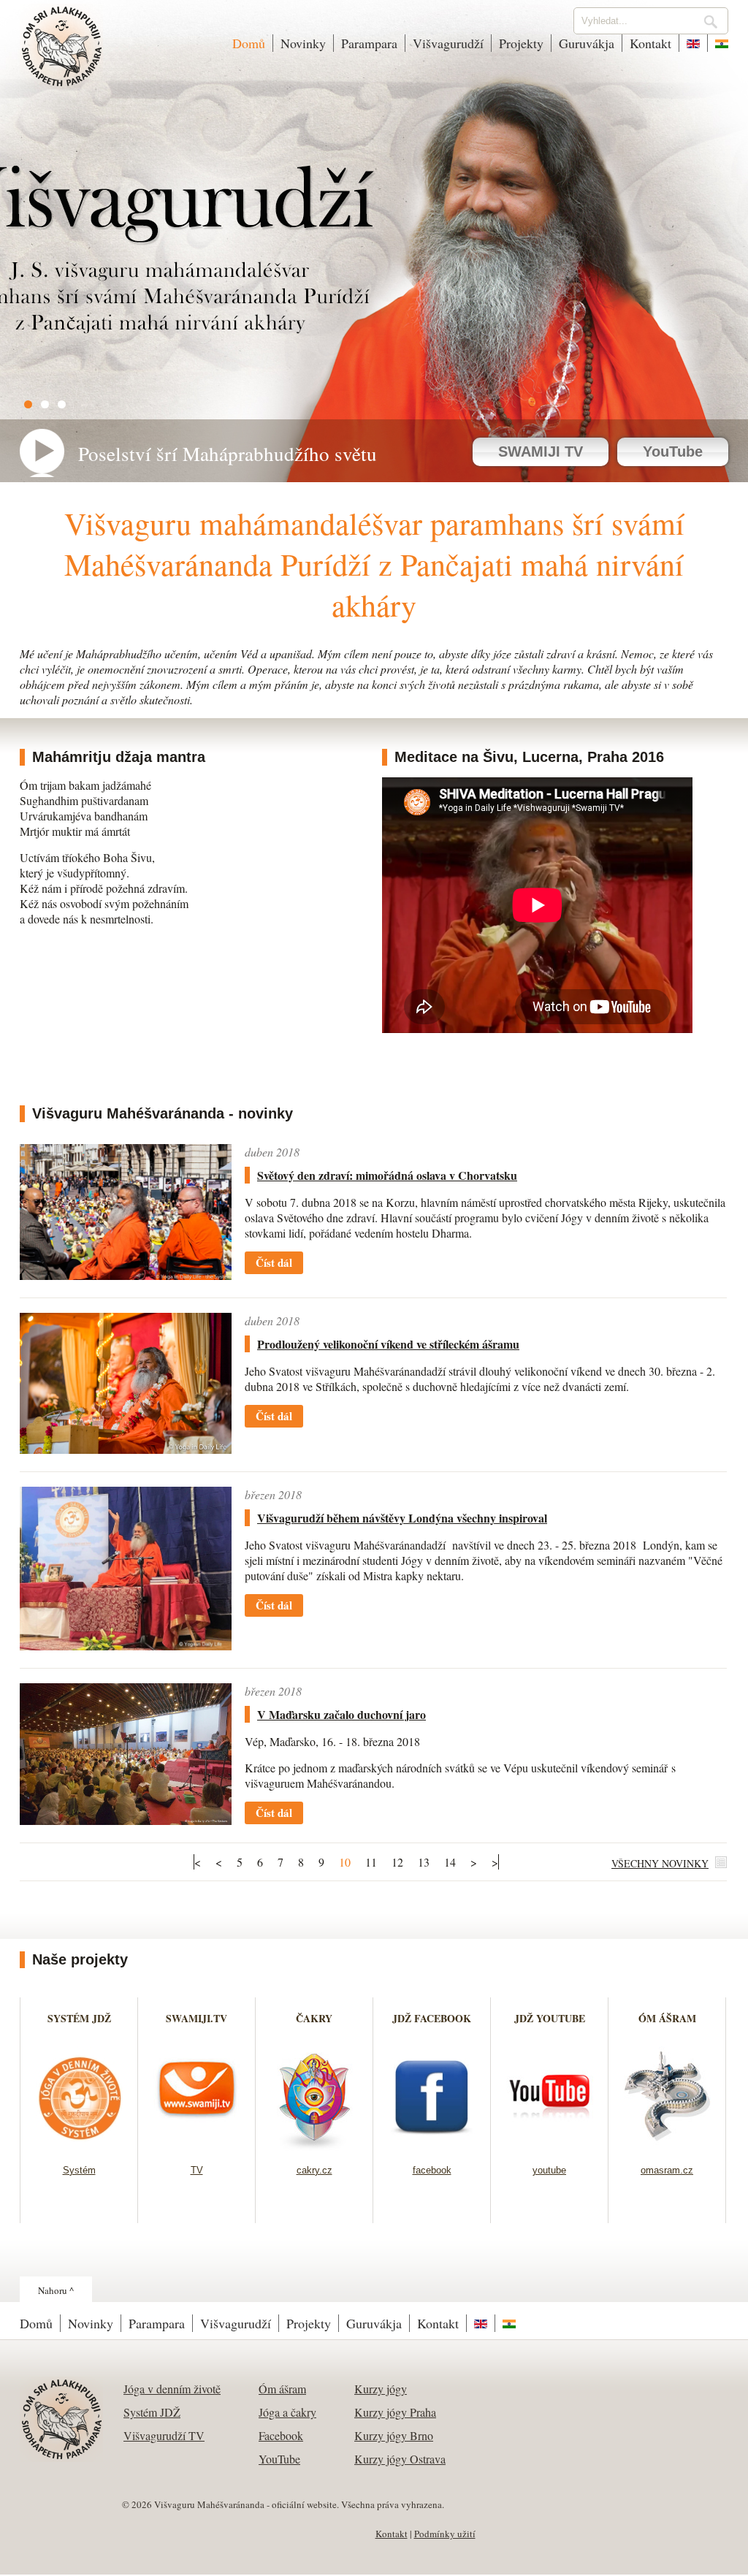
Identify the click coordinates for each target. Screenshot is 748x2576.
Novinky (303, 43)
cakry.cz (314, 2170)
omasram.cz (667, 2170)
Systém (79, 2170)
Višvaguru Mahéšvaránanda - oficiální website (62, 56)
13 (424, 1862)
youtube (549, 2170)
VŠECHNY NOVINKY (660, 1863)
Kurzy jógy (381, 2389)
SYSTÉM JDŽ (79, 2018)
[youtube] (550, 2146)
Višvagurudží (448, 43)
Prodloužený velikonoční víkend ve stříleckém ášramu (388, 1344)
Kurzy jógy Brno (394, 2435)
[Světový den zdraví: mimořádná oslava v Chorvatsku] (126, 1275)
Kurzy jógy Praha (395, 2412)
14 (450, 1862)
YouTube (673, 451)
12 (397, 1862)
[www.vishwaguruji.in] (718, 43)
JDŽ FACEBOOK (432, 2018)
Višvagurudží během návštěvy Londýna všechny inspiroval (402, 1518)
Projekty (521, 43)
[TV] (197, 2146)
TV (197, 2170)
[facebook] (432, 2146)
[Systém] (79, 2146)
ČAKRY (314, 2018)
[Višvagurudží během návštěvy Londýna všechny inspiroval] (126, 1646)
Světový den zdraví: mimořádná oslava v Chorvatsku (387, 1175)
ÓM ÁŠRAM (667, 2018)
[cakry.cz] (314, 2146)
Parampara (369, 43)
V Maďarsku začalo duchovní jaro (341, 1714)
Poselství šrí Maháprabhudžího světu (228, 454)
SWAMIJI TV (541, 451)
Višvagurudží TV (164, 2435)
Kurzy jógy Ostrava (400, 2459)
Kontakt (650, 43)
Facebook (281, 2435)
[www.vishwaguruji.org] (693, 43)
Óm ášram (282, 2389)
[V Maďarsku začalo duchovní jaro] (126, 1820)
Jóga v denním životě (172, 2389)
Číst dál (274, 1262)
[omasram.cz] (667, 2146)
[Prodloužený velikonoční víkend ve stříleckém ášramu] (126, 1449)
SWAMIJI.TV (196, 2018)
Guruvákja (587, 43)
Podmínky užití (445, 2534)
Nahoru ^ (56, 2290)
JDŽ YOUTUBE (550, 2018)
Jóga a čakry (287, 2412)
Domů (249, 43)
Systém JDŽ (152, 2412)
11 (371, 1862)
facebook (432, 2170)
